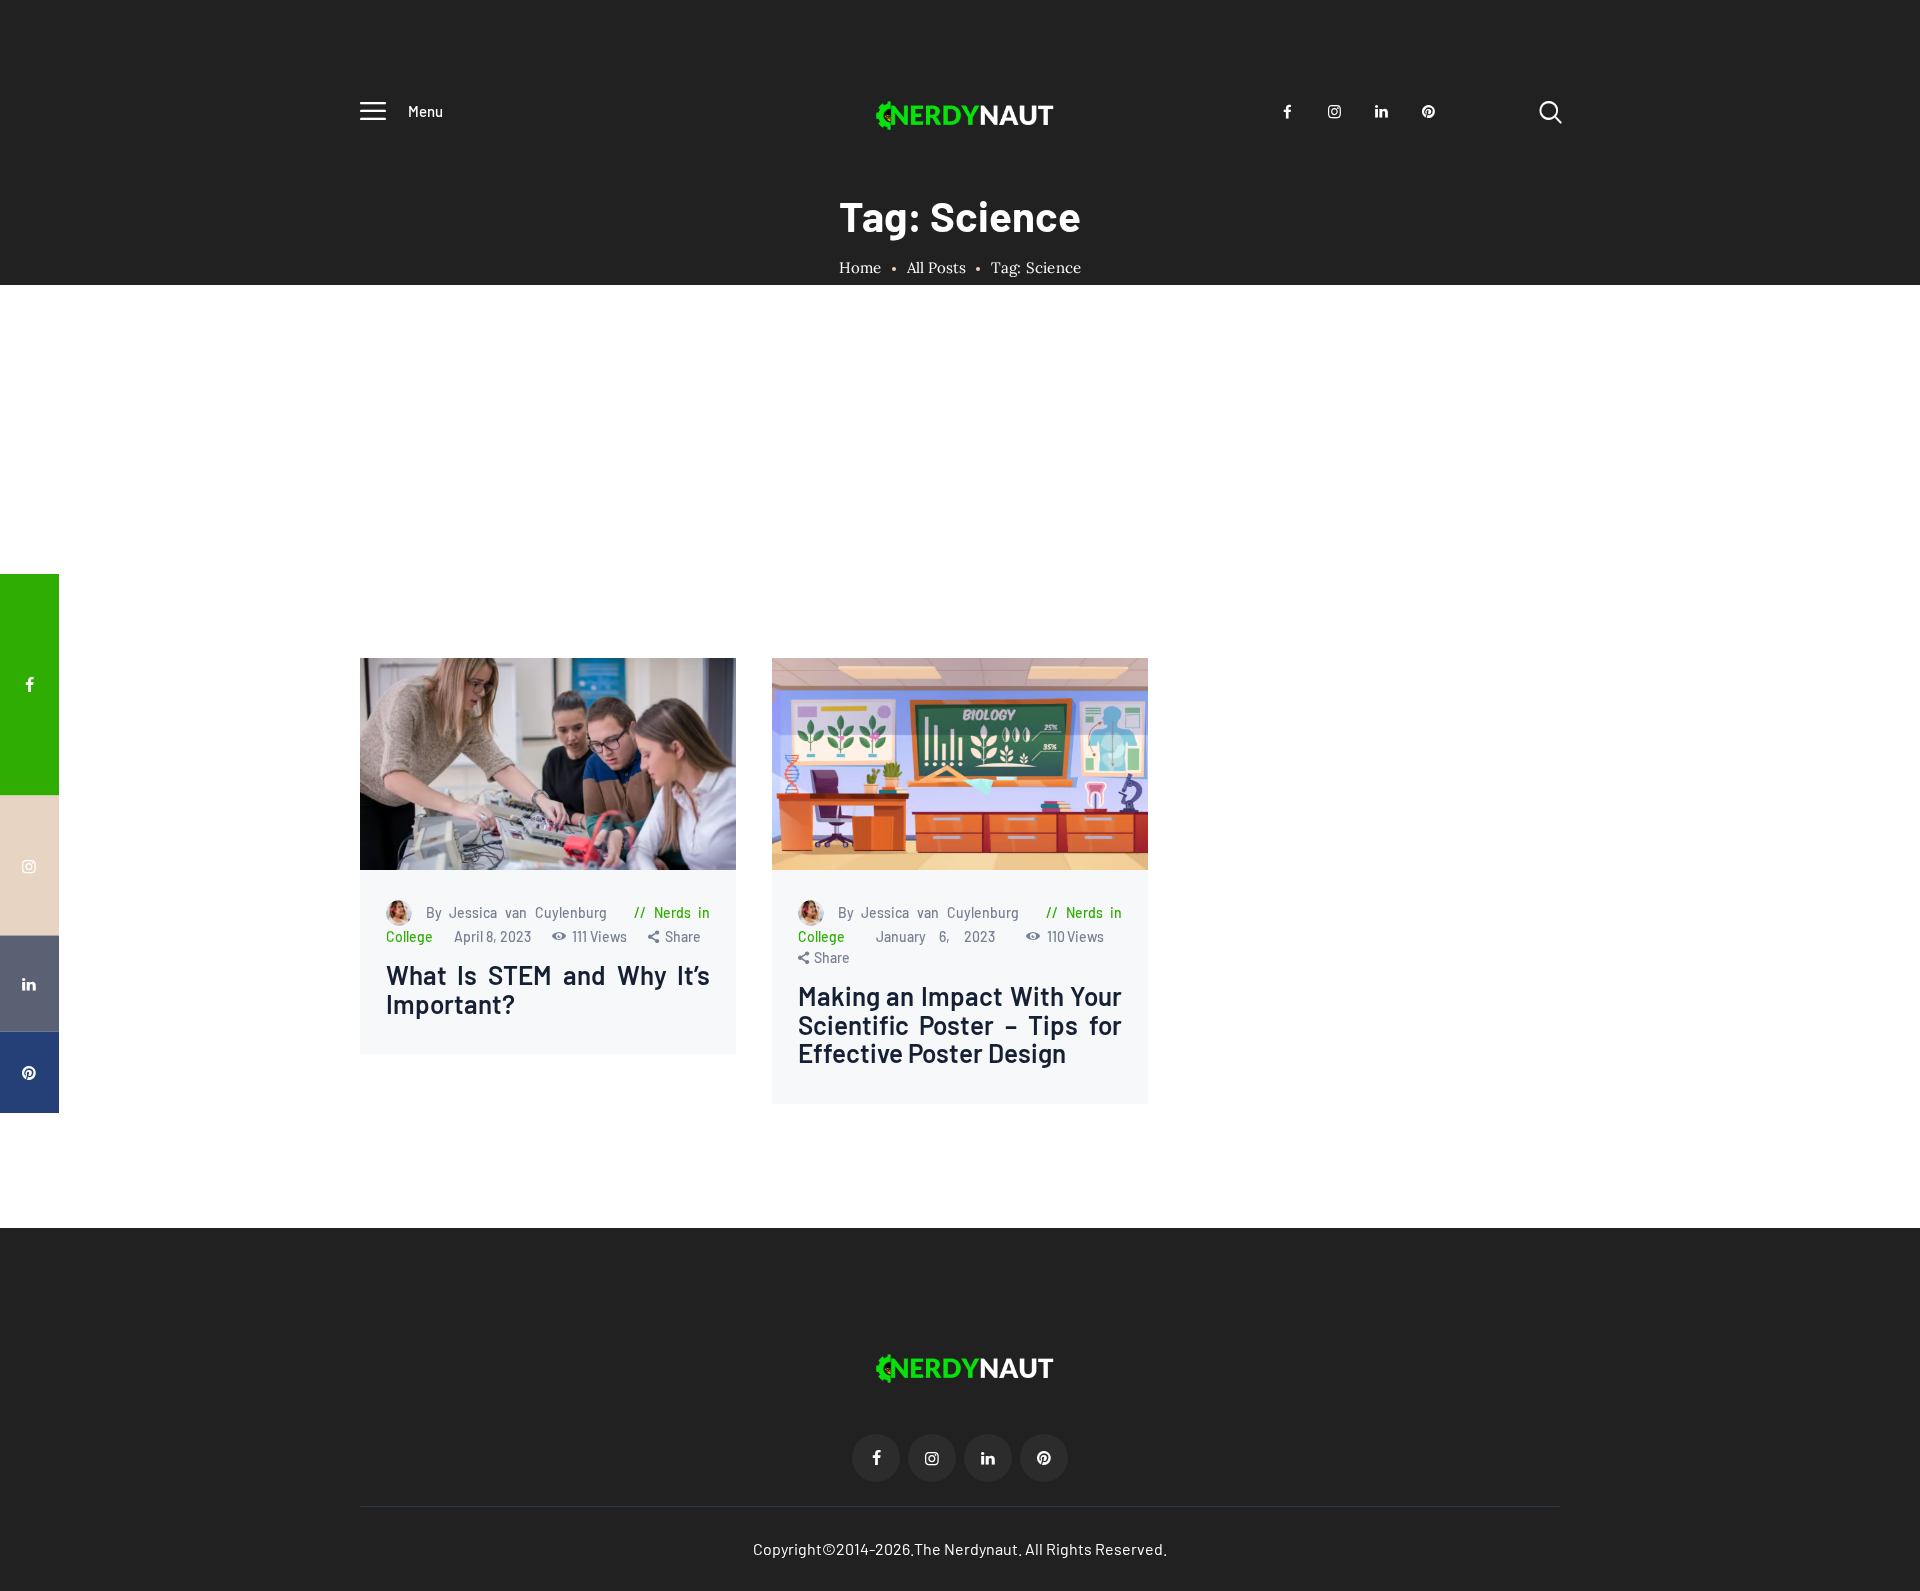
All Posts (936, 267)
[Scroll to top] (1867, 835)
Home (860, 268)
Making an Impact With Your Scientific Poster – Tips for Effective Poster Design (959, 1025)
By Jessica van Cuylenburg (521, 912)
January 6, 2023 (942, 936)
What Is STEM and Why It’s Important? (548, 989)
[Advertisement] (960, 508)
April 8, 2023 (494, 936)
